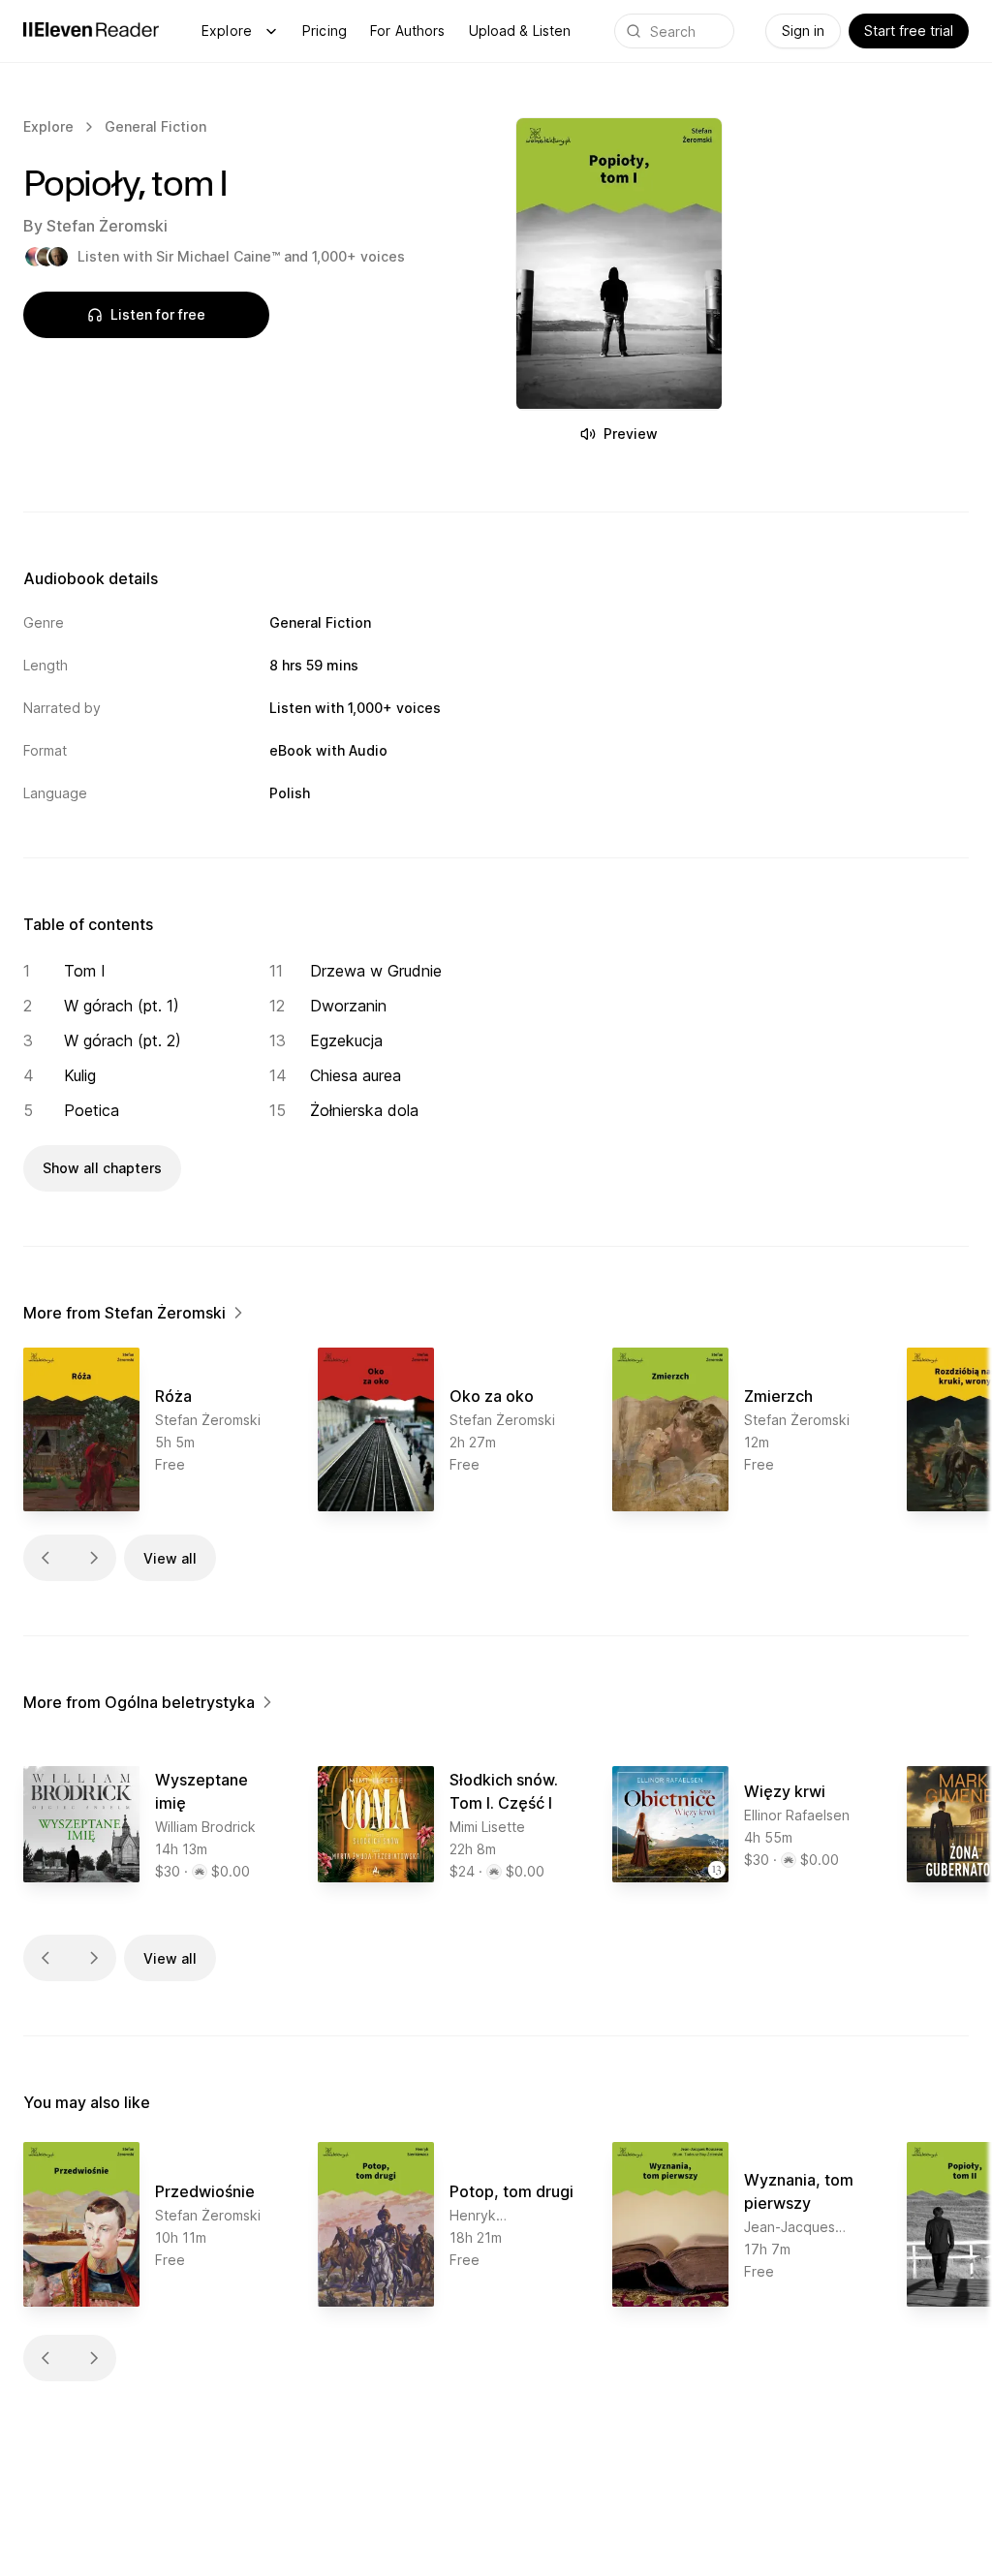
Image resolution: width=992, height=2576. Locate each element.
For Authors (408, 31)
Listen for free (158, 314)
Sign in (803, 31)
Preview (631, 434)
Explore (227, 31)
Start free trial (909, 31)
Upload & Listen (520, 31)
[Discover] (271, 31)
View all (170, 1558)
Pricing (325, 31)
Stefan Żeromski (107, 226)
